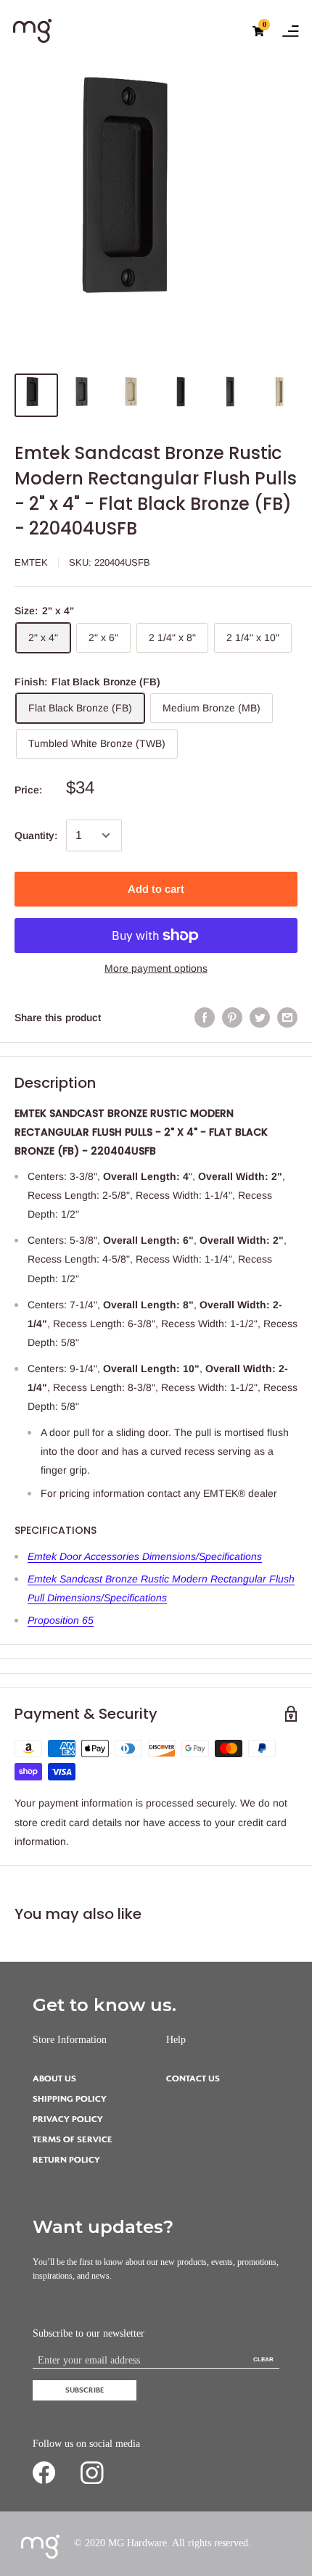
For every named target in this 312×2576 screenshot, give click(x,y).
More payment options (156, 968)
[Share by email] (287, 1017)
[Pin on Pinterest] (232, 1017)
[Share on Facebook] (205, 1017)
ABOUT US (54, 2079)
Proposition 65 (61, 1620)
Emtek (31, 562)
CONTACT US (193, 2079)
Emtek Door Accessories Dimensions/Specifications (145, 1556)
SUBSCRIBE (85, 2390)
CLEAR (263, 2360)
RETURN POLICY (66, 2160)
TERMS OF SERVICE (73, 2140)
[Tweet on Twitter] (260, 1017)
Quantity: (36, 835)
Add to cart (156, 889)
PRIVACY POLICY (68, 2119)
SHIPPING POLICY (70, 2099)
